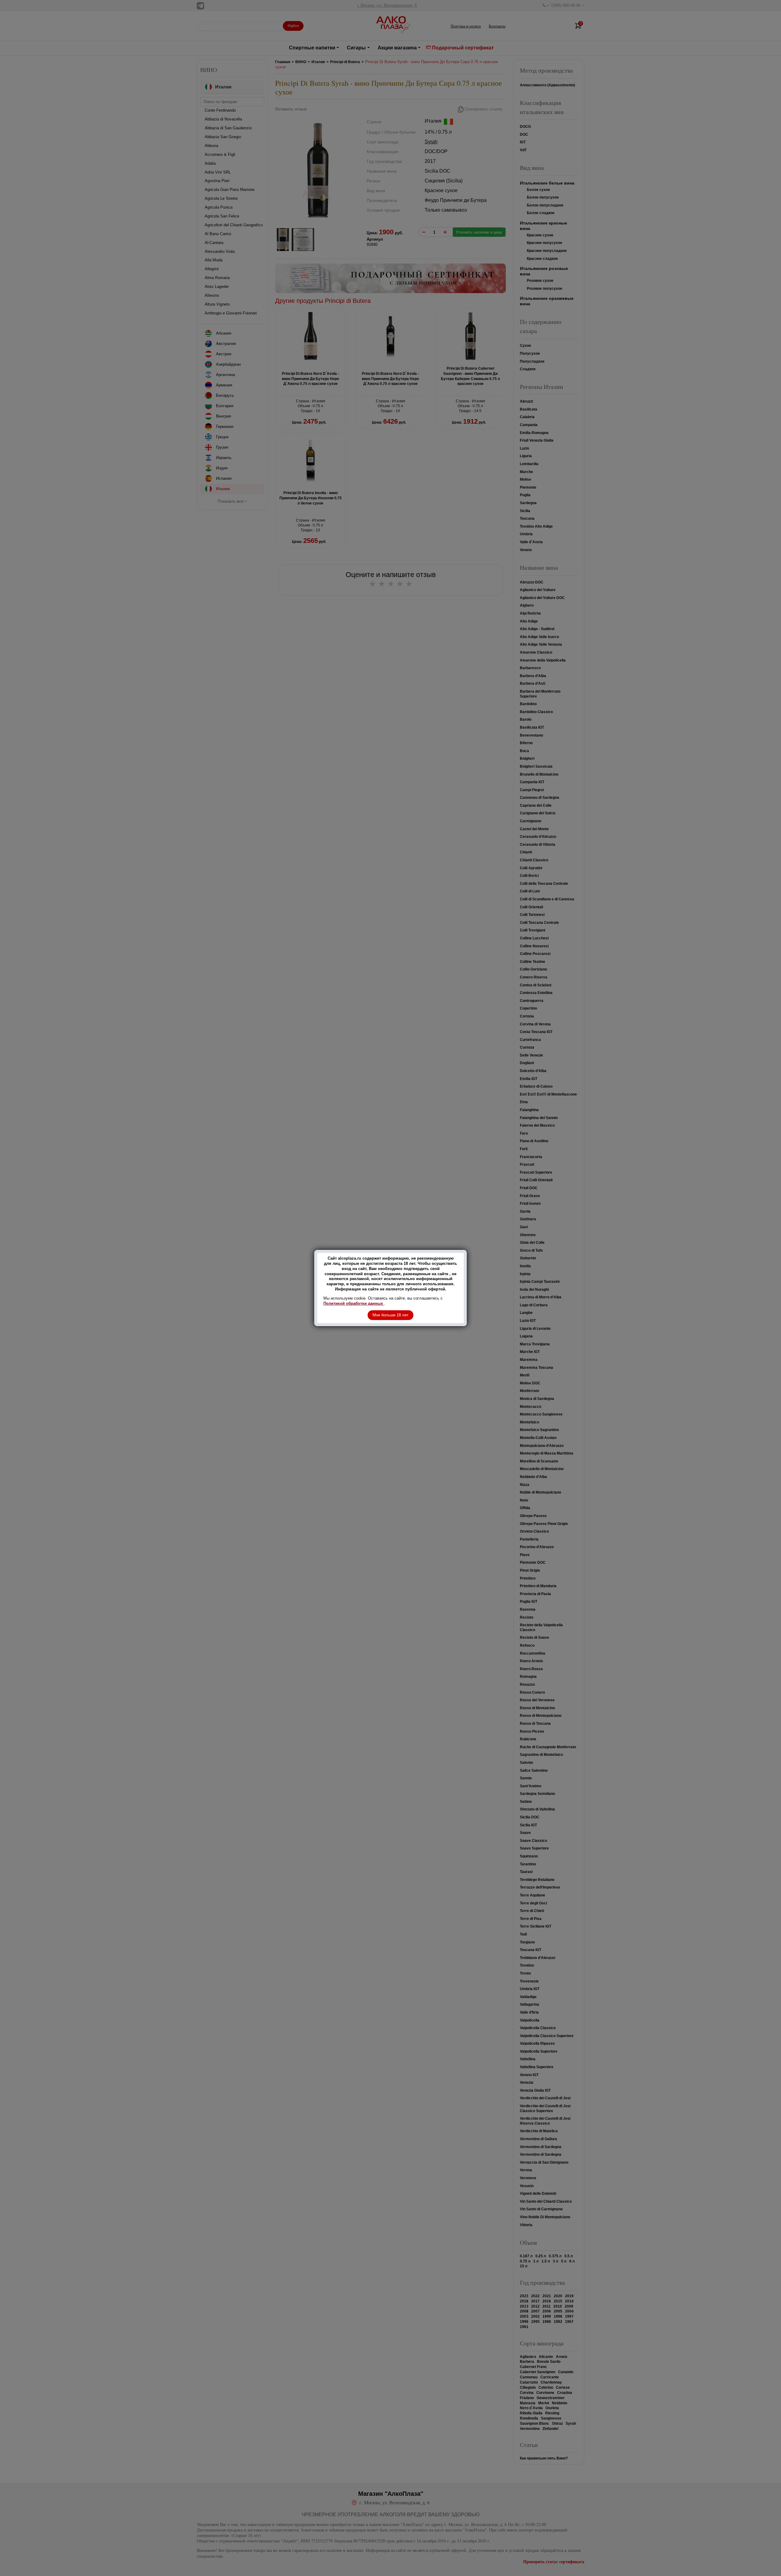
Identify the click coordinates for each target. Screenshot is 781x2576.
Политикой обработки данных (354, 1303)
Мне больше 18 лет (390, 1315)
